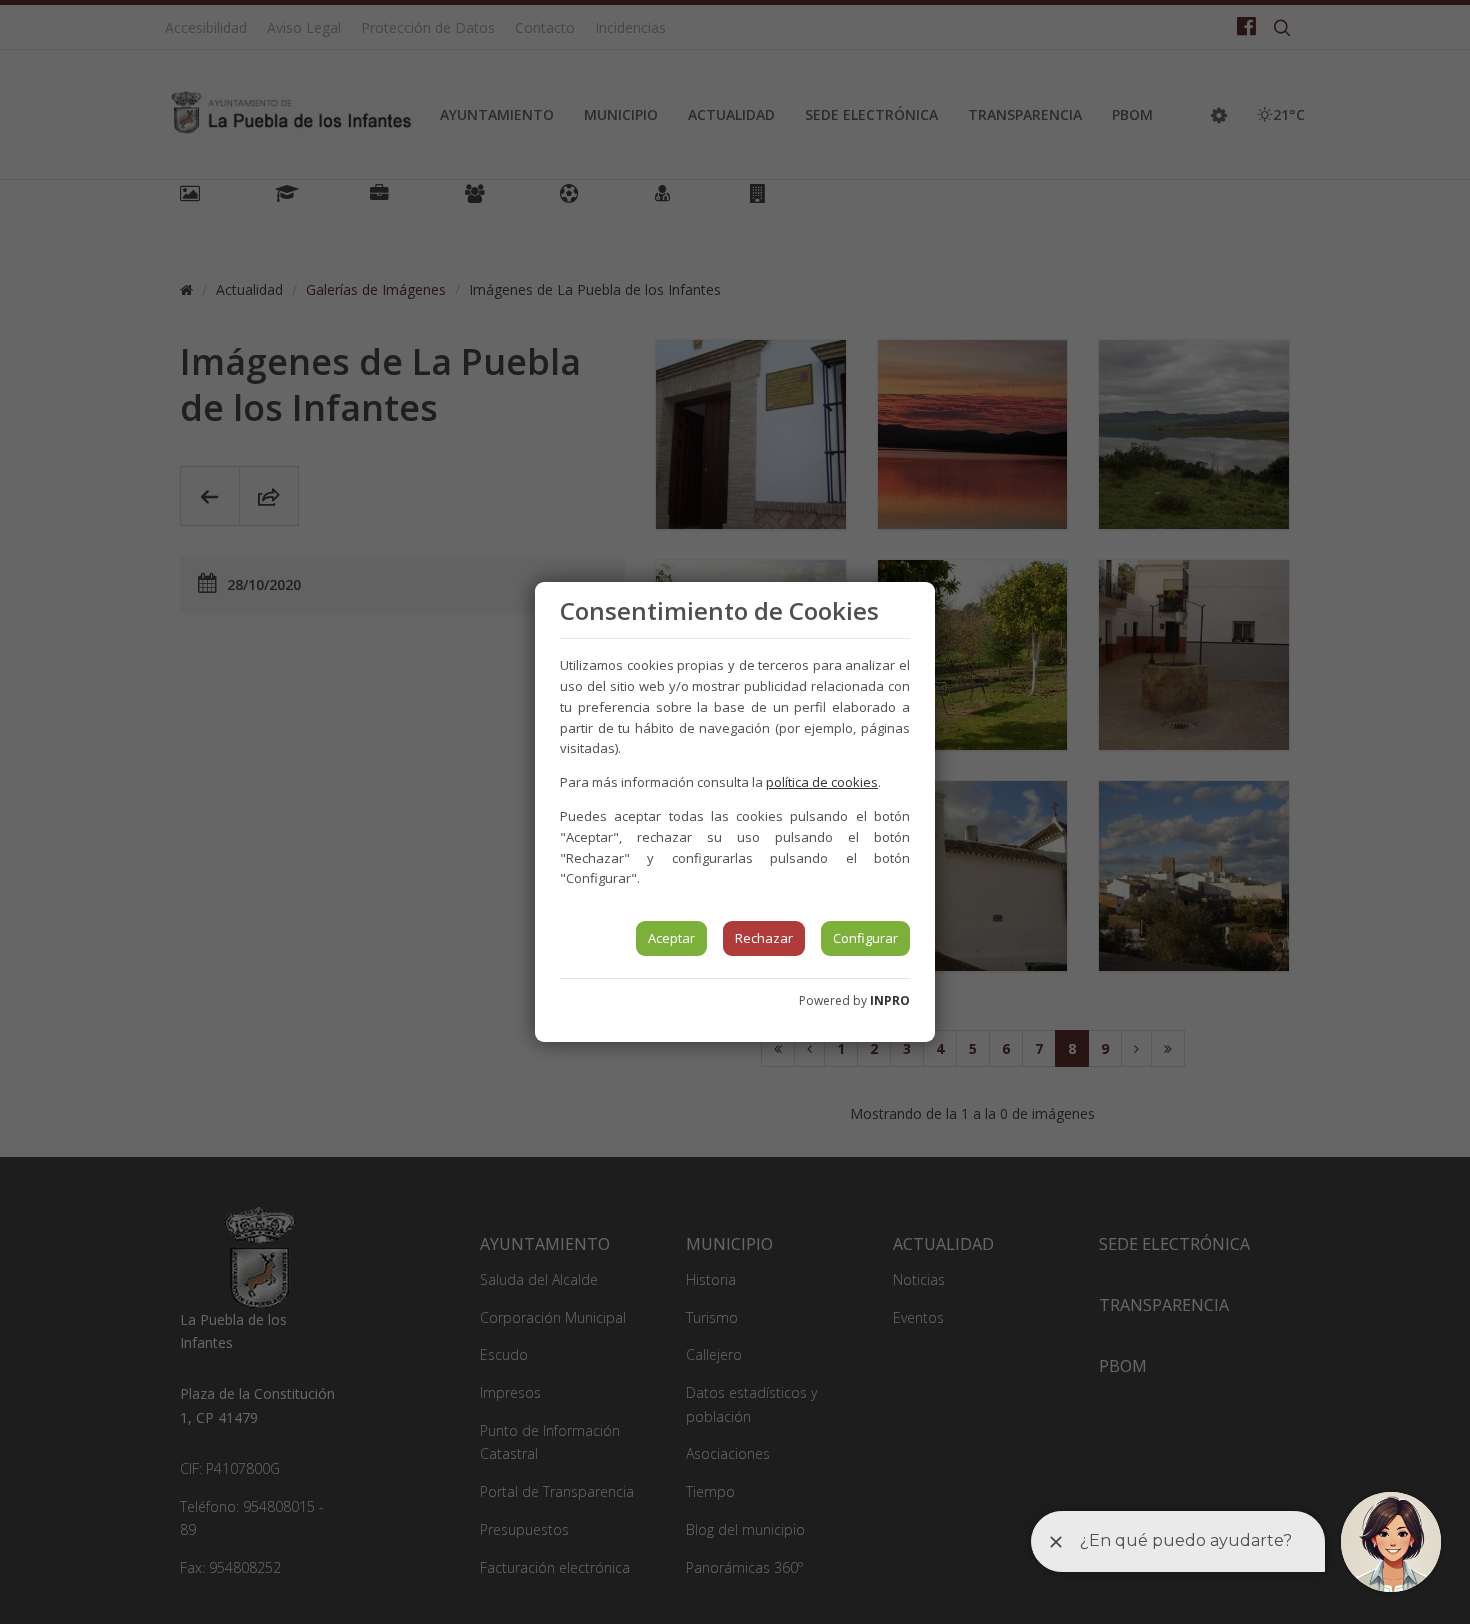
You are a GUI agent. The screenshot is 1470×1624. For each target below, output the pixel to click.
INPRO (890, 1000)
